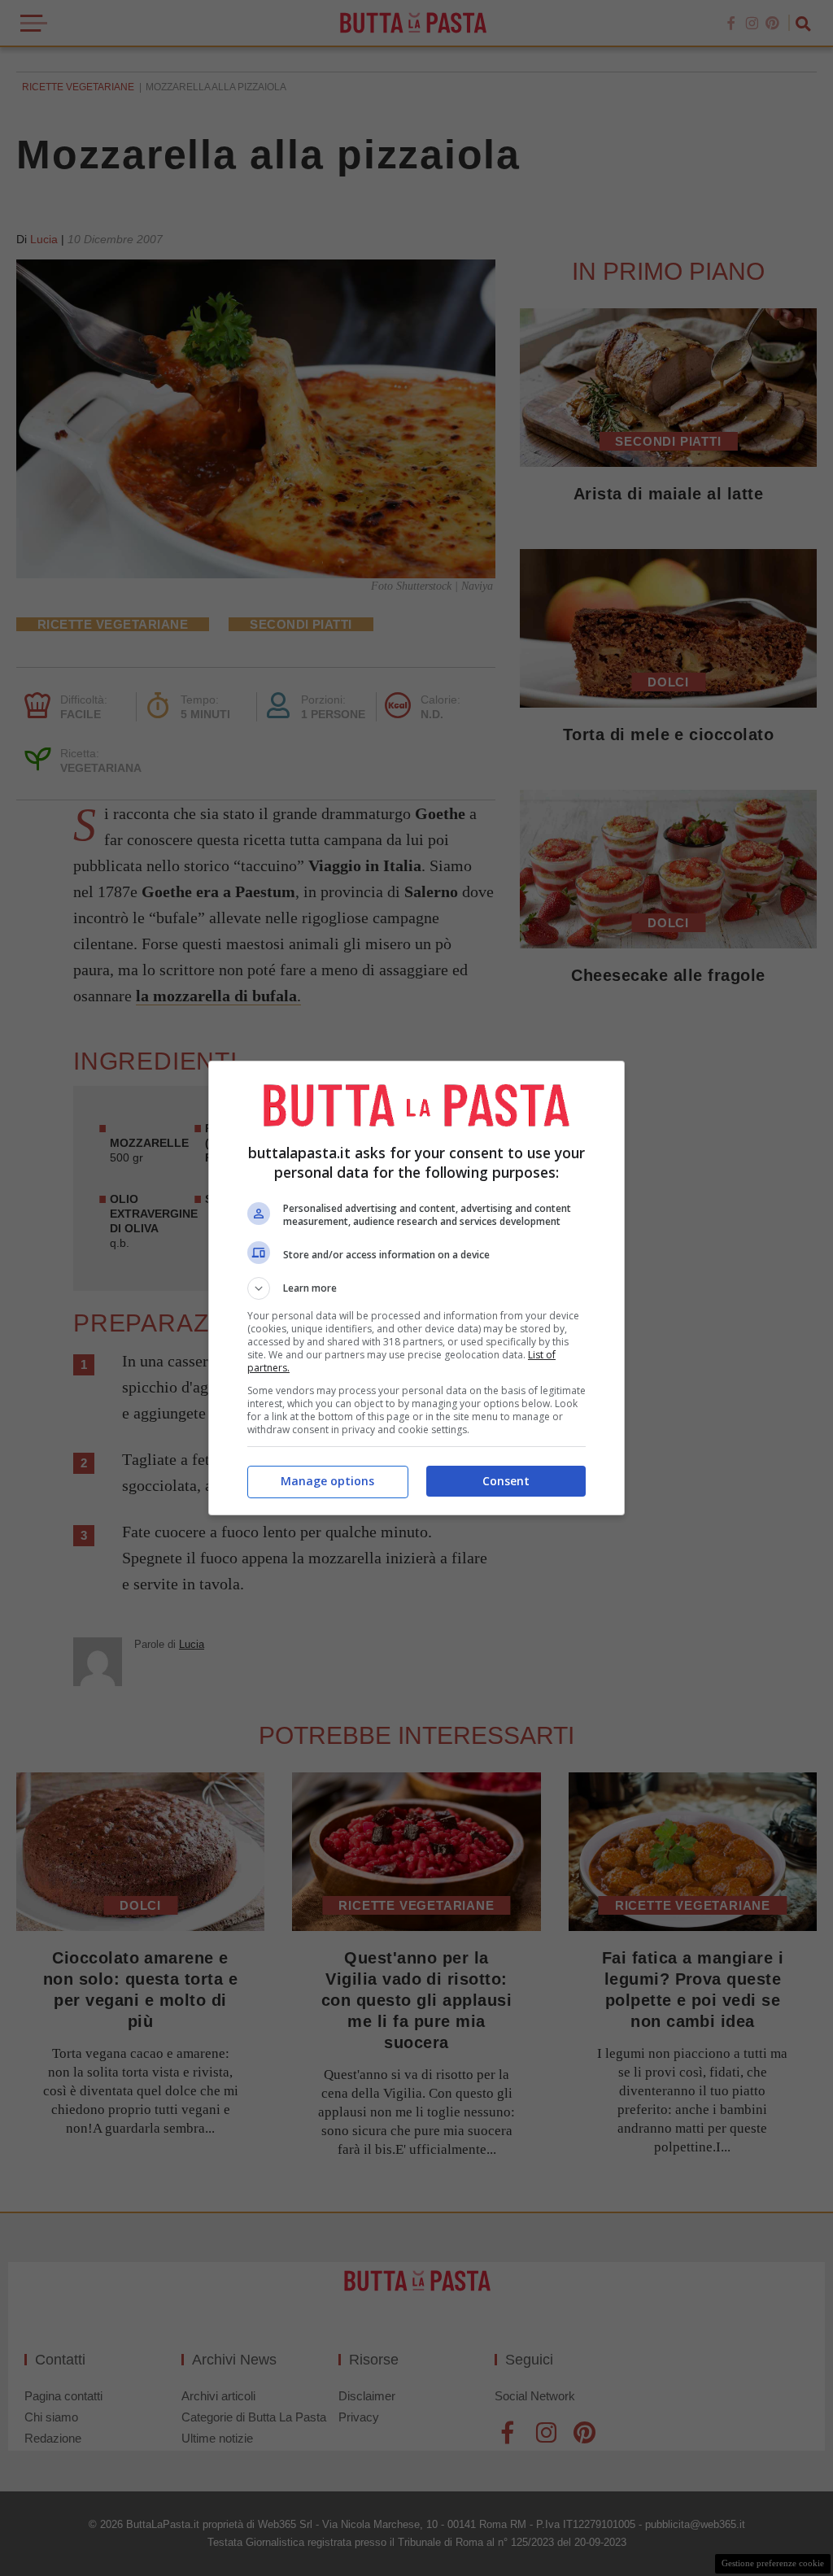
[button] (416, 1288)
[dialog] (416, 1288)
